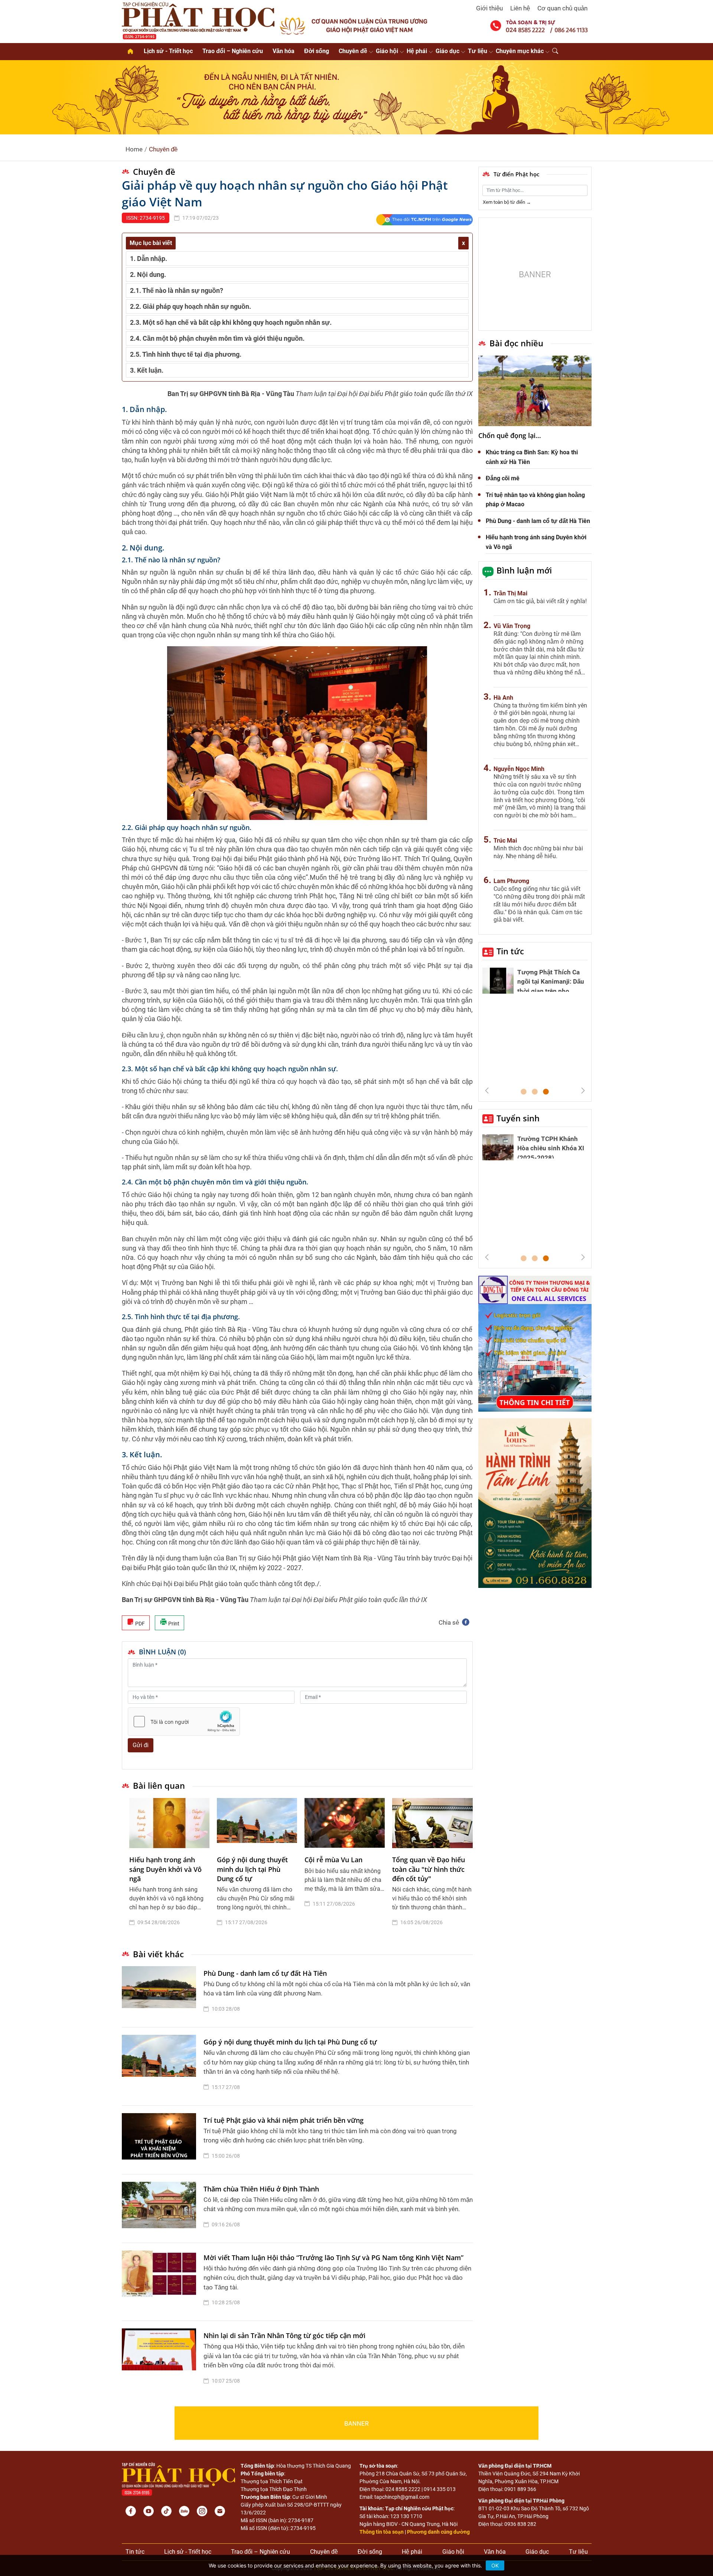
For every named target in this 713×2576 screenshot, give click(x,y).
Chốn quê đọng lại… (510, 435)
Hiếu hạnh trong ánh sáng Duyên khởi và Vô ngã (165, 1869)
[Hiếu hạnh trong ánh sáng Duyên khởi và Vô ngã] (169, 1823)
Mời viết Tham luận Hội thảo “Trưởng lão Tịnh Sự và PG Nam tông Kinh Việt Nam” (333, 2258)
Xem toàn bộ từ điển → (507, 202)
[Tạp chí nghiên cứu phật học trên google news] (424, 220)
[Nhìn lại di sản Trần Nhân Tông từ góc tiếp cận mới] (161, 2360)
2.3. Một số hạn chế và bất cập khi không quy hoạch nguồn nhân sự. (231, 322)
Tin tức (510, 951)
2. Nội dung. (148, 274)
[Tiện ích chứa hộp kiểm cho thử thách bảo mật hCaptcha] (184, 1722)
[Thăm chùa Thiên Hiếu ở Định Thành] (161, 2209)
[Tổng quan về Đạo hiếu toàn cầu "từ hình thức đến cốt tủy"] (432, 1823)
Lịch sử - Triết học (168, 51)
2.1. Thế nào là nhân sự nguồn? (177, 290)
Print (173, 1624)
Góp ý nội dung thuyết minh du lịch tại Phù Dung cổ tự (252, 1869)
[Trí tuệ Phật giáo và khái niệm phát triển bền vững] (161, 2140)
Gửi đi (141, 1745)
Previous (487, 1091)
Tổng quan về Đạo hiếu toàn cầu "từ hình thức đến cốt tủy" (429, 1869)
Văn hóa (284, 51)
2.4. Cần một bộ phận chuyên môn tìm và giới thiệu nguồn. (217, 338)
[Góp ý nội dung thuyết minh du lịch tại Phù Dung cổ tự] (257, 1823)
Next (583, 1091)
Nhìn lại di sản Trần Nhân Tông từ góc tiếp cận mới (284, 2335)
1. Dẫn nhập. (149, 259)
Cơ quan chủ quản (562, 8)
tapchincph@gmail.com (402, 2497)
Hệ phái (417, 51)
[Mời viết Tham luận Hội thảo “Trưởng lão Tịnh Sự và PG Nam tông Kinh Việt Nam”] (161, 2282)
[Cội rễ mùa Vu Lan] (345, 1823)
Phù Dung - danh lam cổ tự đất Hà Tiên (265, 1973)
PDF (139, 1624)
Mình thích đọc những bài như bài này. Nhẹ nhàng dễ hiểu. (538, 852)
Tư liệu (478, 51)
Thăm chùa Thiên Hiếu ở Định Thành (261, 2189)
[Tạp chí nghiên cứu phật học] (198, 20)
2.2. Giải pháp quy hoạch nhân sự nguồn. (191, 306)
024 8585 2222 (403, 2489)
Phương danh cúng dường (438, 2532)
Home (134, 149)
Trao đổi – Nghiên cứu (233, 51)
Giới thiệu (489, 8)
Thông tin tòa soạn (382, 2532)
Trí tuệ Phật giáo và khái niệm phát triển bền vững (284, 2120)
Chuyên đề (353, 51)
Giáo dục (447, 51)
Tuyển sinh (518, 1118)
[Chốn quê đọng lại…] (535, 391)
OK (495, 2565)
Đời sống (317, 51)
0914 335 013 (440, 2489)
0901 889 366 (520, 2489)
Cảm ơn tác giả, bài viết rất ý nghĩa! (540, 601)
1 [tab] (524, 1092)
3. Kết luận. (147, 370)
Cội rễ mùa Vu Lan (333, 1860)
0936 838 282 (520, 2524)
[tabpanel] (169, 1868)
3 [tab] (546, 1092)
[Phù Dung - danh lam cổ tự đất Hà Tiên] (161, 1993)
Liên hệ (520, 8)
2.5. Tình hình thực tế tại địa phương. (186, 354)
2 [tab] (535, 1092)
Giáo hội (387, 51)
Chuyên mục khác (520, 51)
